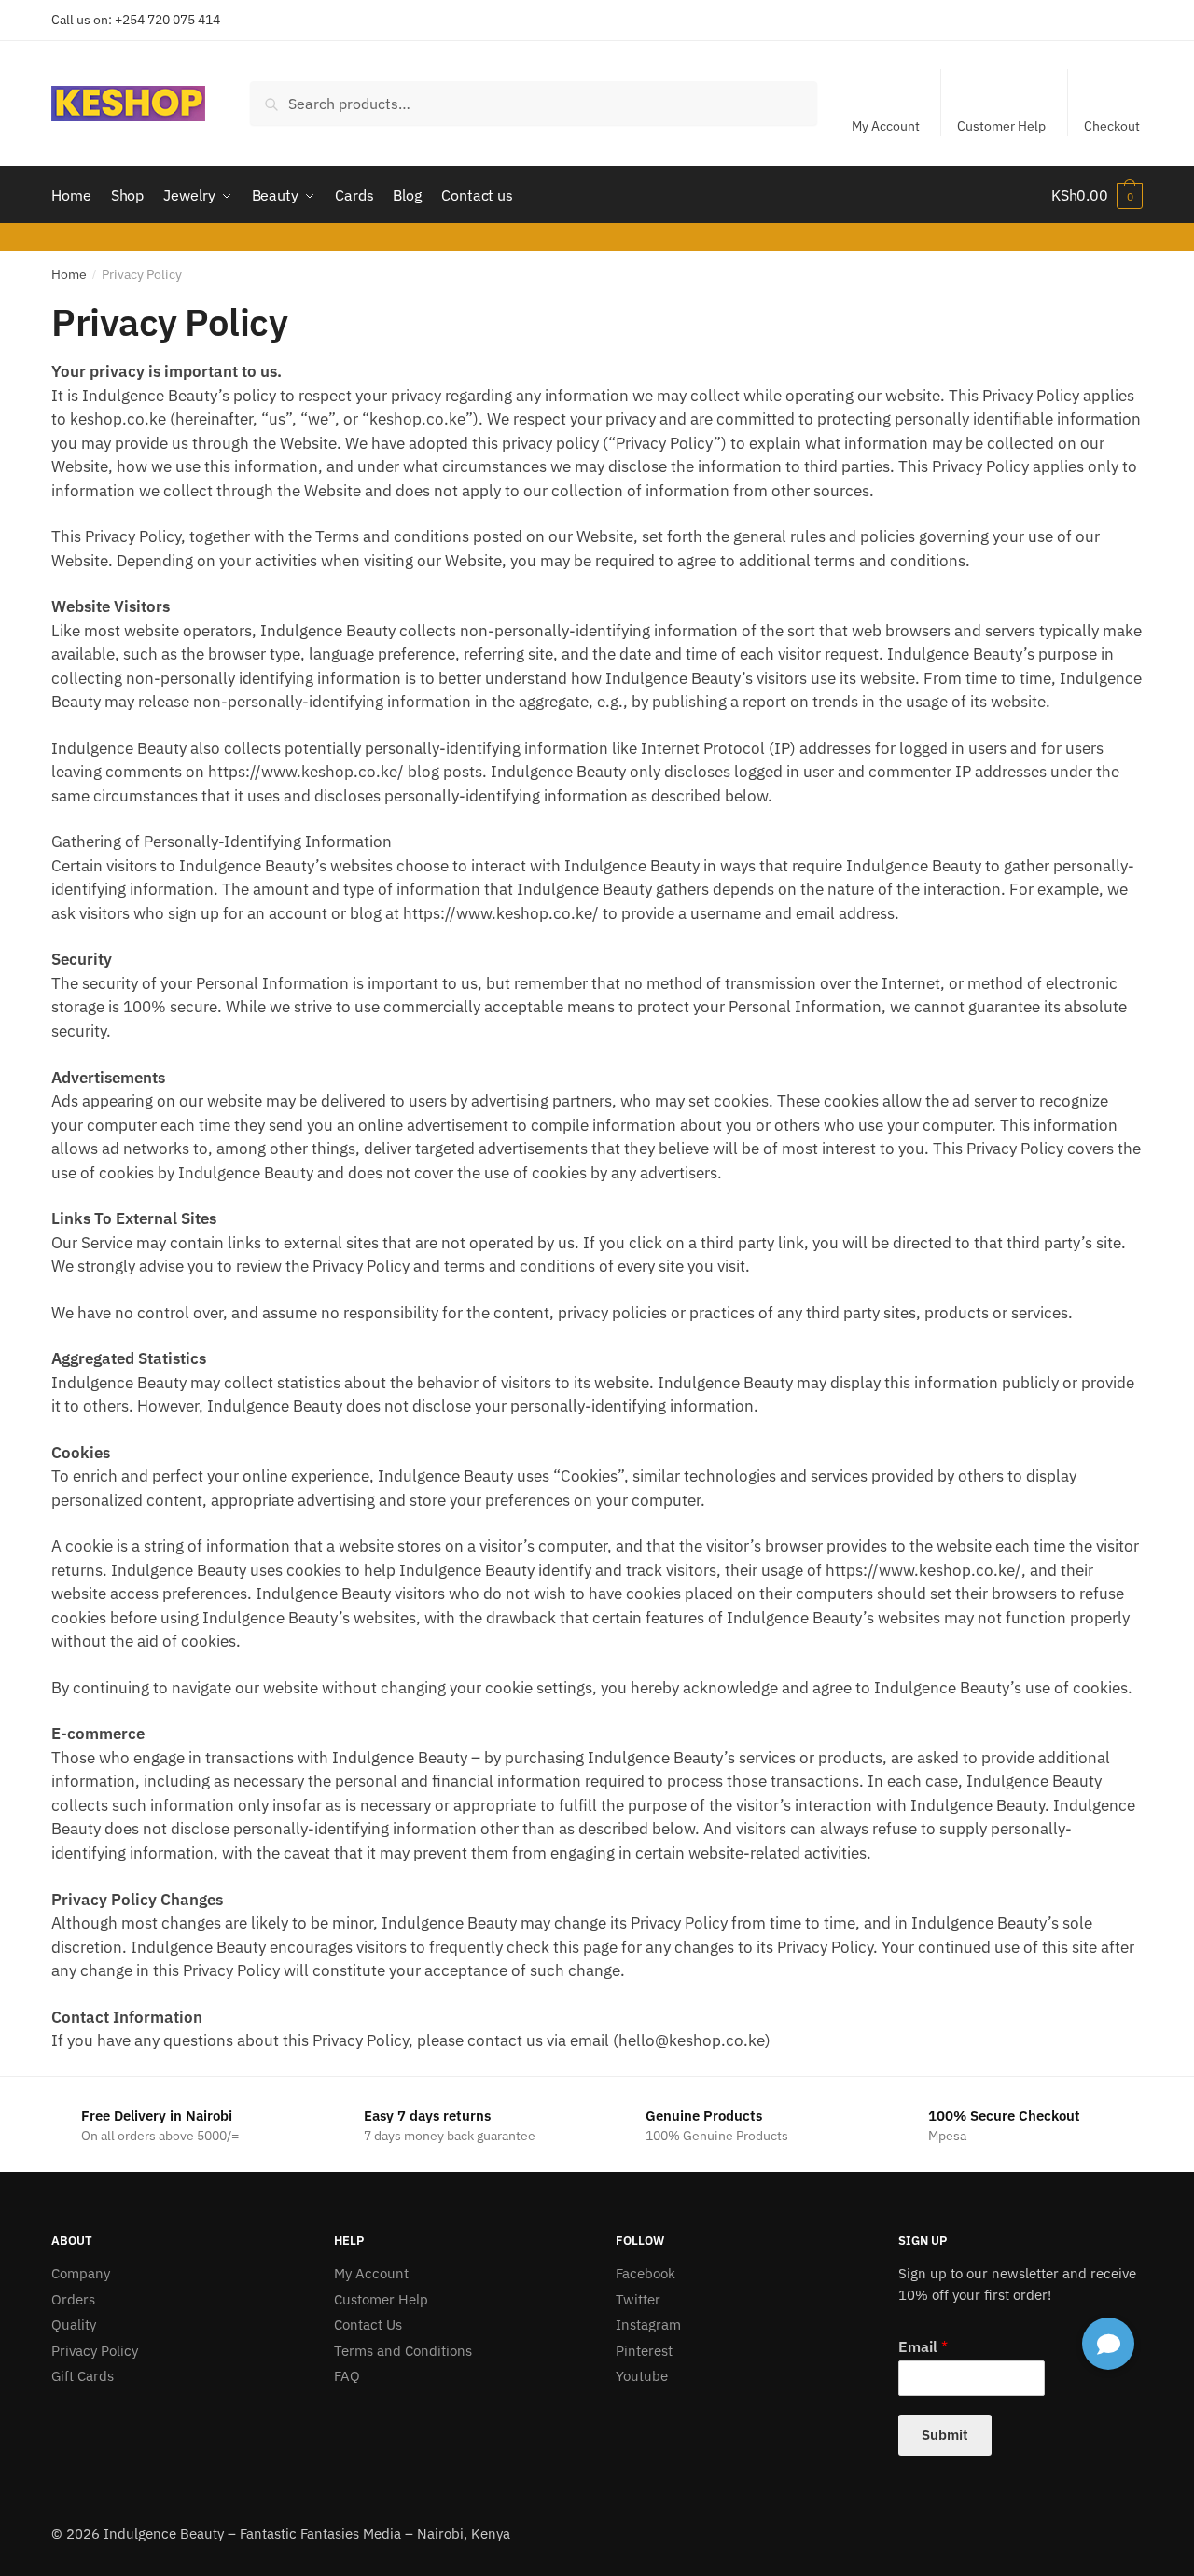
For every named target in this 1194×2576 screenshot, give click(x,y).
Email (923, 2346)
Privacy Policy (95, 2351)
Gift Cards (83, 2376)
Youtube (642, 2376)
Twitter (638, 2299)
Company (81, 2273)
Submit (945, 2435)
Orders (73, 2299)
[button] (1108, 2344)
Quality (74, 2325)
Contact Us (368, 2325)
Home (69, 274)
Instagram (648, 2325)
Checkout (1112, 126)
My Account (886, 126)
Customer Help (1001, 126)
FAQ (347, 2376)
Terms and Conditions (403, 2351)
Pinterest (644, 2351)
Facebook (646, 2273)
